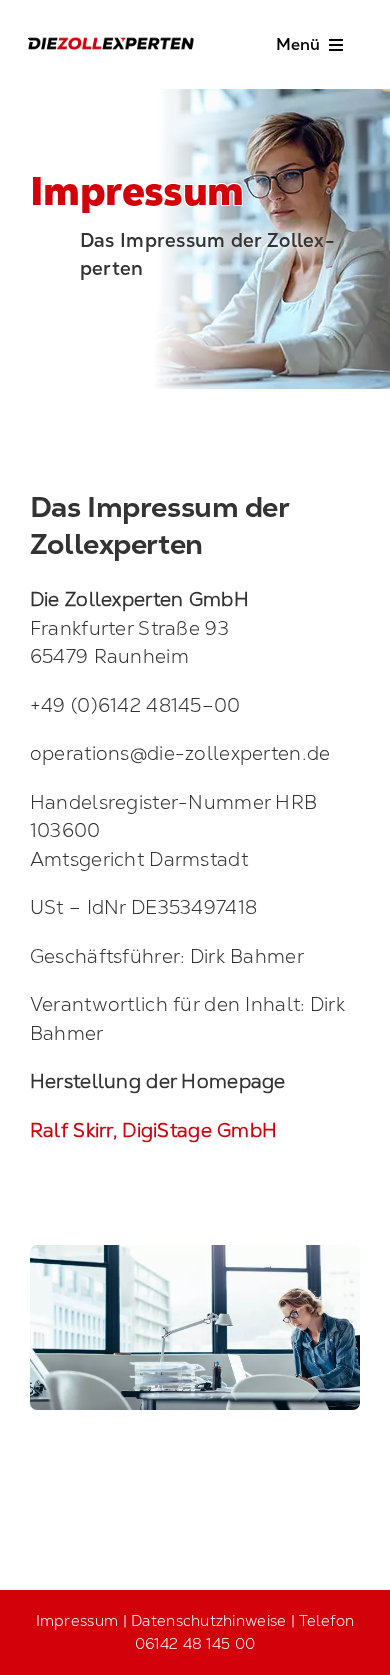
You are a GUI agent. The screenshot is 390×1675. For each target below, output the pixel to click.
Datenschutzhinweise (208, 1620)
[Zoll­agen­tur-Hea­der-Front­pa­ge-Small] (195, 1254)
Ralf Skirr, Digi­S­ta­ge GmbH (153, 1130)
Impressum (77, 1620)
